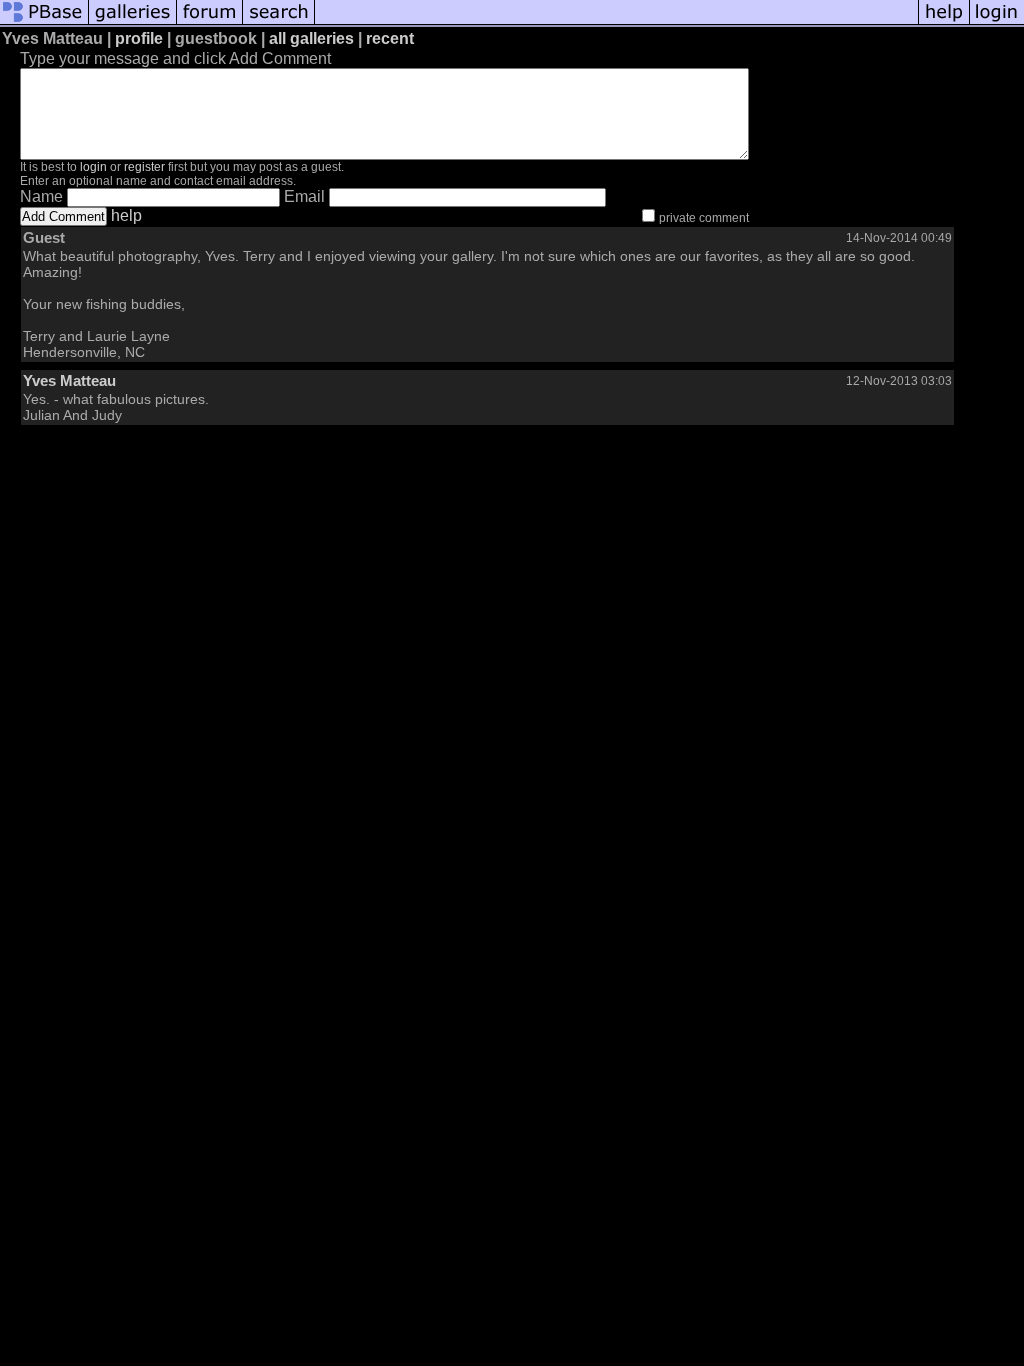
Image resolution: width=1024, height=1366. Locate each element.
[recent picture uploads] (133, 22)
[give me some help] (944, 22)
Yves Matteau (69, 380)
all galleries (311, 38)
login (93, 167)
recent (390, 38)
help (126, 215)
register (144, 167)
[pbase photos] (44, 22)
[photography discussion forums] (210, 22)
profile (139, 38)
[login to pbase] (997, 22)
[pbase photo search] (279, 22)
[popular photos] (616, 22)
